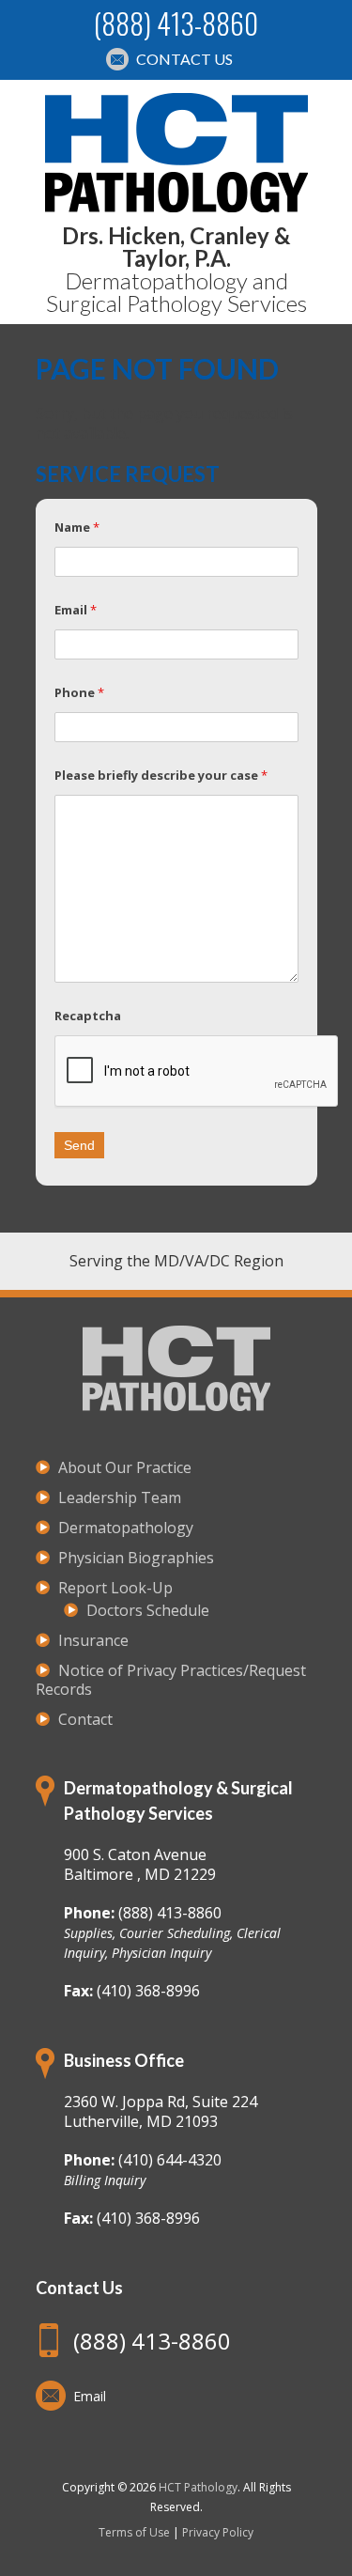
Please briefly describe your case (161, 775)
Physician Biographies (136, 1558)
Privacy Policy (218, 2532)
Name (77, 527)
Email (76, 610)
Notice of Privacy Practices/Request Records (171, 1680)
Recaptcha (88, 1016)
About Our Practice (125, 1467)
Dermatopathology (126, 1528)
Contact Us (184, 59)
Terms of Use (134, 2532)
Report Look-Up (115, 1588)
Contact (85, 1719)
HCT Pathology (198, 2487)
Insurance (93, 1640)
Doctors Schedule (148, 1610)
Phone (79, 692)
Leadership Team (120, 1497)
